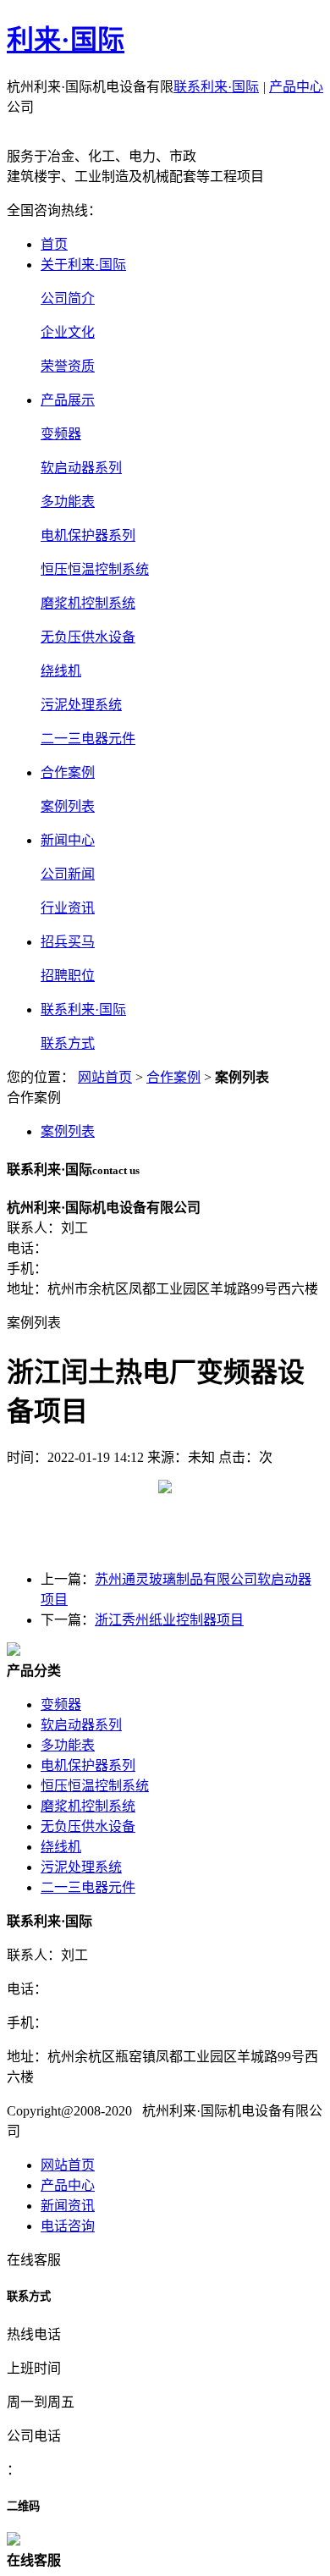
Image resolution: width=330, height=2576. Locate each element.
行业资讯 (68, 908)
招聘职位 (68, 976)
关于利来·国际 (83, 265)
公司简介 (68, 298)
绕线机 (61, 671)
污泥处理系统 (81, 705)
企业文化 (68, 332)
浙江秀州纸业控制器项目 (169, 1620)
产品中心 (296, 87)
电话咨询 (68, 2226)
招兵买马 (68, 942)
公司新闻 (68, 874)
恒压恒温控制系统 (95, 569)
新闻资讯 (68, 2206)
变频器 (61, 434)
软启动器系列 (81, 468)
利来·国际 (66, 40)
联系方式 (68, 1043)
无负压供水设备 (88, 637)
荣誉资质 (68, 366)
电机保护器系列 (88, 535)
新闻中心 (68, 840)
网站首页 (105, 1077)
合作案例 (68, 772)
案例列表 (68, 806)
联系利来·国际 (216, 87)
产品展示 (68, 400)
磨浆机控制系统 (88, 603)
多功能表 (68, 502)
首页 (54, 244)
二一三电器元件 (88, 739)
